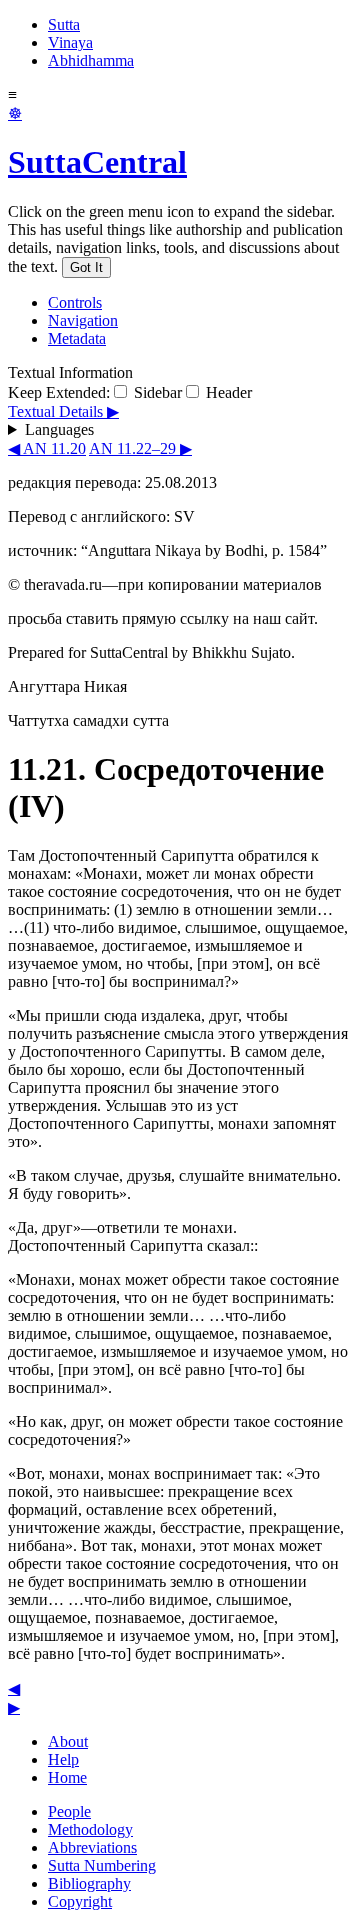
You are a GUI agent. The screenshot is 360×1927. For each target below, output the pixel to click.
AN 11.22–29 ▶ (140, 448)
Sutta (64, 24)
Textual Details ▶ (63, 411)
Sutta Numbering (102, 1865)
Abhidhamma (91, 60)
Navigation (83, 320)
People (69, 1811)
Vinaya (70, 42)
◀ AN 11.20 (47, 448)
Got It (86, 267)
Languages (59, 429)
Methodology (90, 1829)
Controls (75, 302)
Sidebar (156, 392)
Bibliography (89, 1883)
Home (67, 1777)
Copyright (80, 1901)
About (68, 1741)
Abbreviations (92, 1847)
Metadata (77, 338)
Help (63, 1759)
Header (227, 392)
